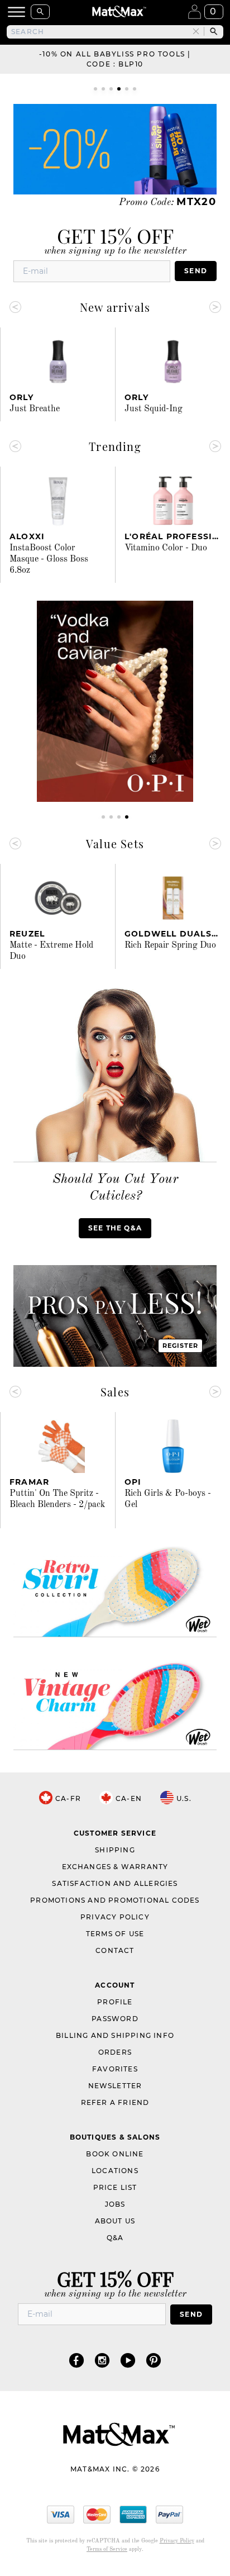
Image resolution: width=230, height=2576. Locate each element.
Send (196, 271)
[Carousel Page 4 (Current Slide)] (119, 89)
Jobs (115, 2204)
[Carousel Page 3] (111, 89)
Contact (115, 1950)
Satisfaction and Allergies (115, 1883)
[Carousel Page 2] (103, 89)
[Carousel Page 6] (135, 89)
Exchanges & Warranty (115, 1867)
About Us (115, 2221)
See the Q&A (115, 1228)
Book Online (115, 2154)
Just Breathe (35, 409)
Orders (115, 2052)
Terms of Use (115, 1934)
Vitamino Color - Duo (166, 548)
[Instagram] (102, 2360)
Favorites (115, 2069)
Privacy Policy (115, 1917)
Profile (115, 2002)
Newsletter (115, 2086)
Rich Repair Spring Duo (170, 945)
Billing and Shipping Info (115, 2035)
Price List (115, 2187)
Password (115, 2019)
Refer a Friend (115, 2102)
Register (181, 1346)
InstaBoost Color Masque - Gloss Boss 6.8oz (49, 559)
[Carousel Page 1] (95, 89)
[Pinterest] (154, 2360)
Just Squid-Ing (154, 409)
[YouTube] (128, 2360)
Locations (115, 2171)
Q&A (115, 2238)
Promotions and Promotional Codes (115, 1900)
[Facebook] (76, 2360)
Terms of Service (107, 2549)
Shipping (115, 1850)
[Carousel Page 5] (127, 89)
